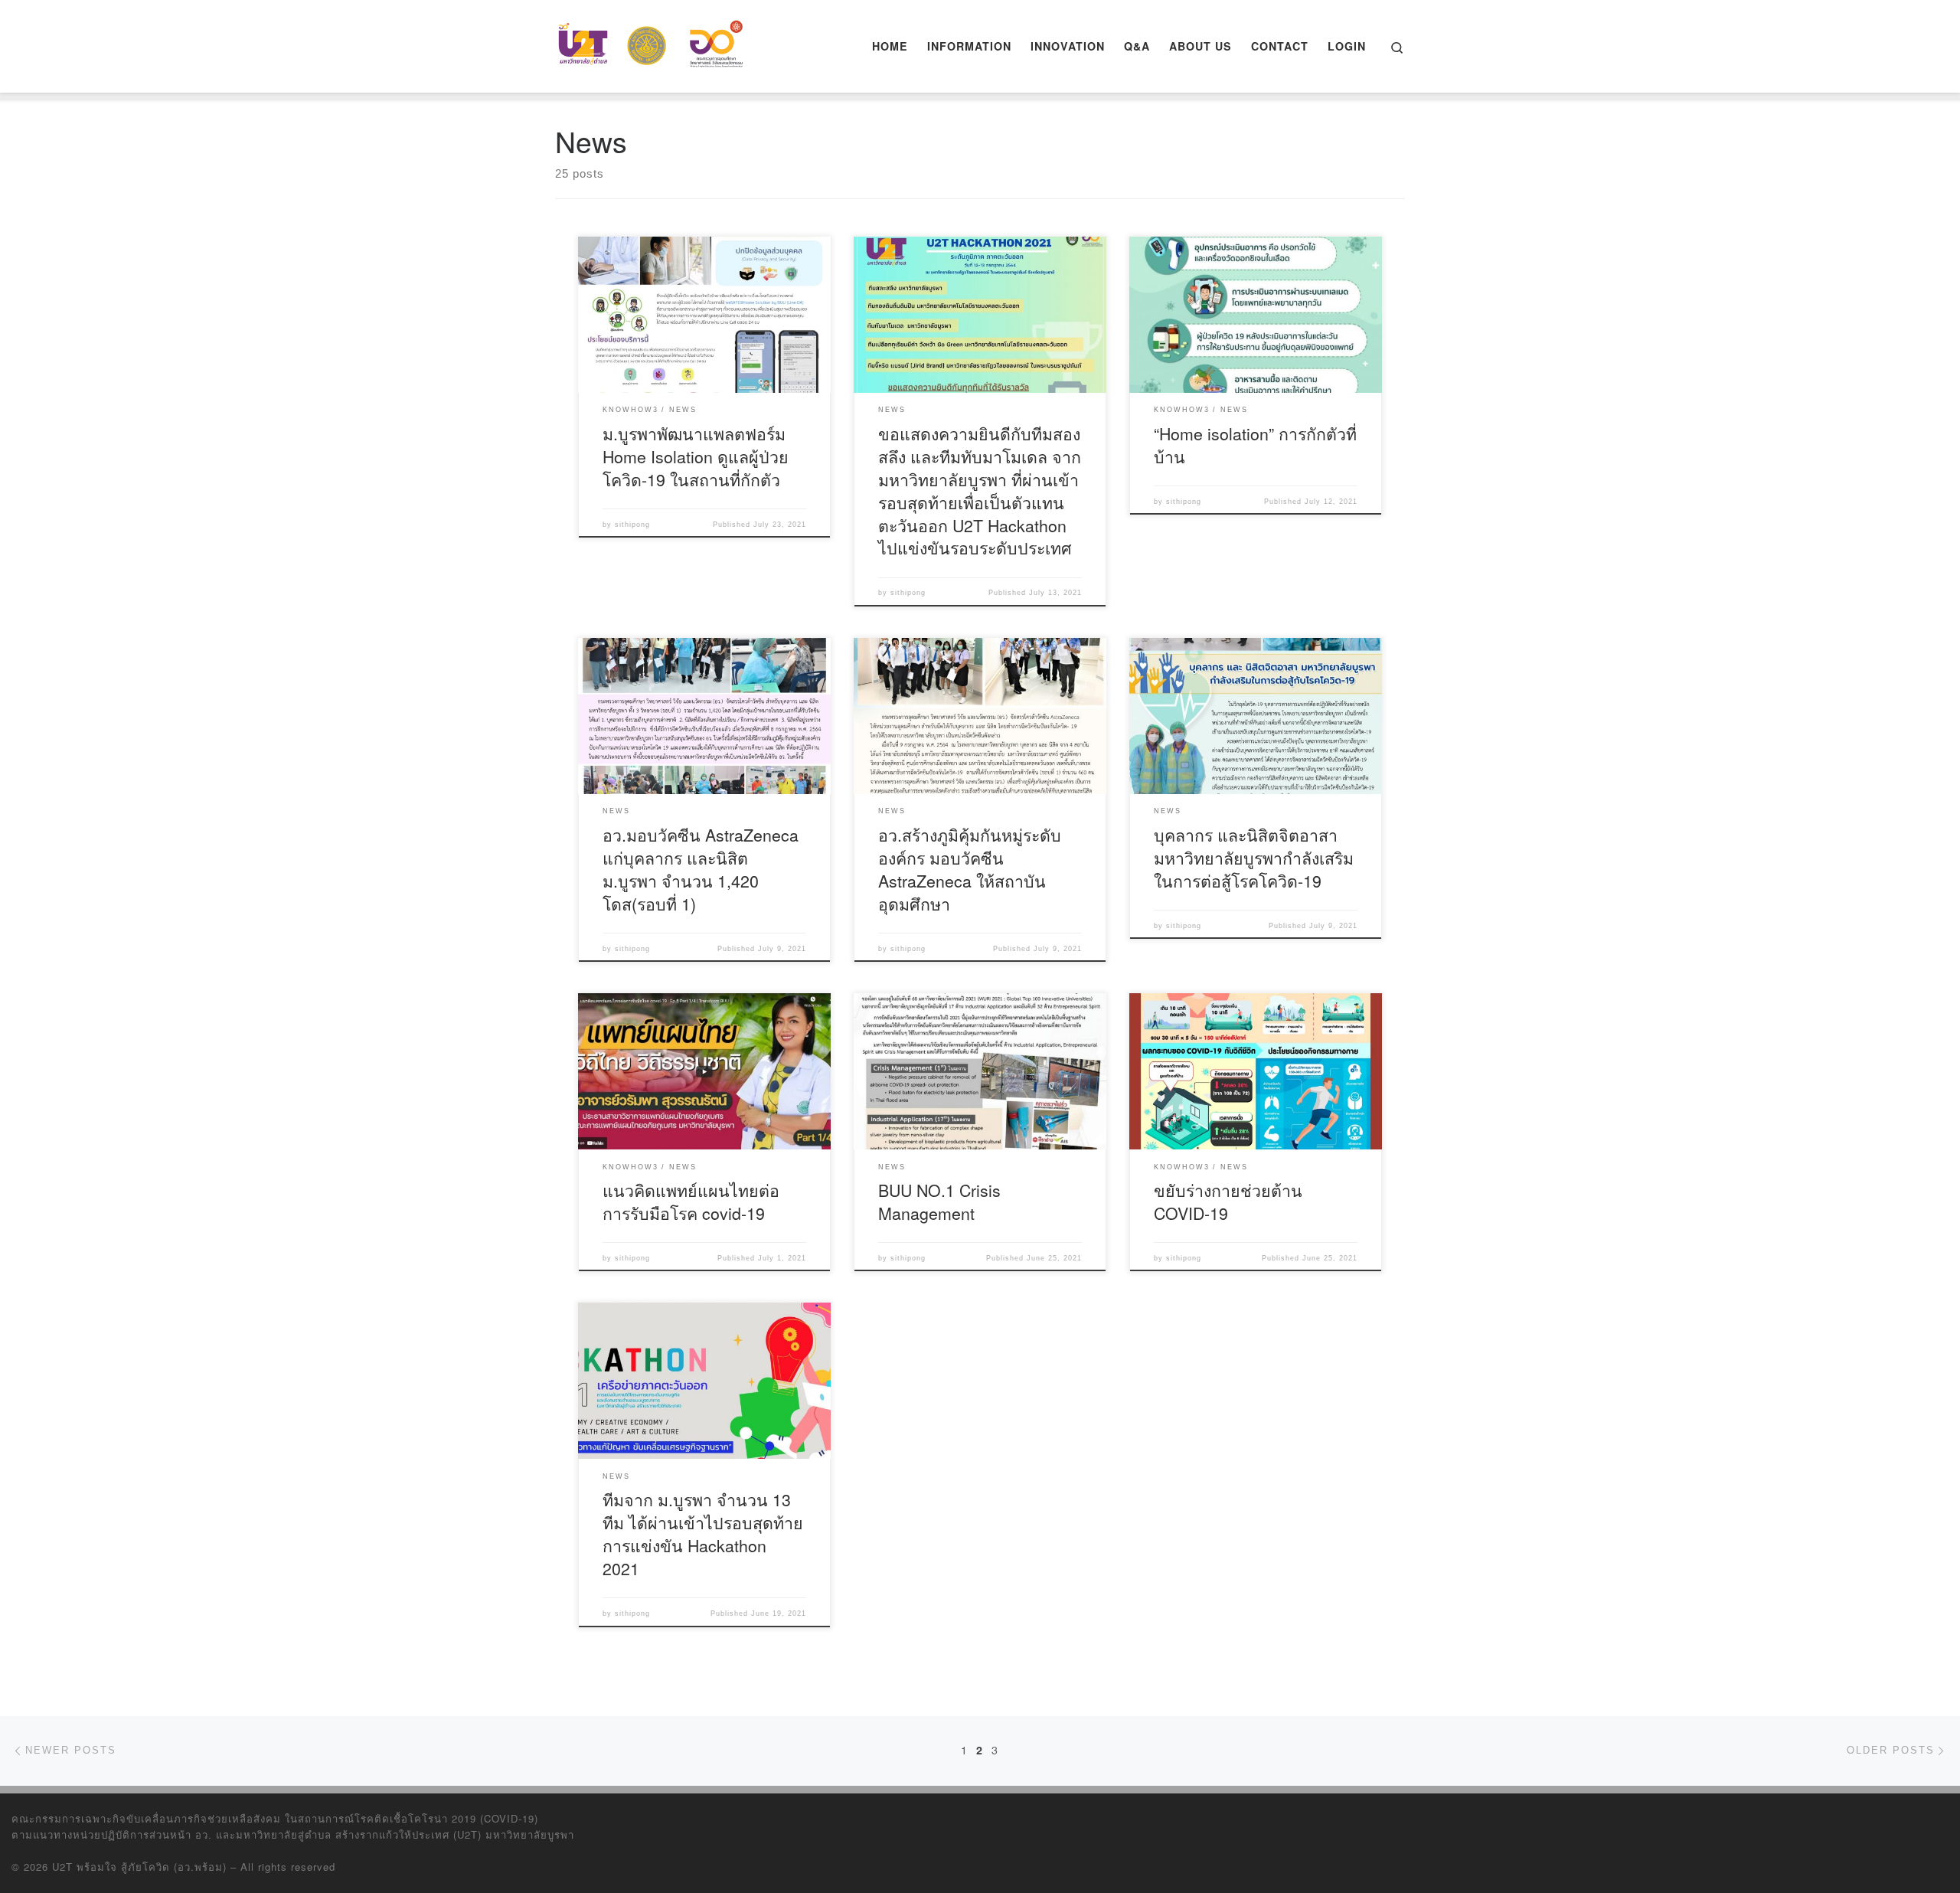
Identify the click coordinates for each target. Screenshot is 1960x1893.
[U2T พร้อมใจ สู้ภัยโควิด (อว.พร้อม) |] (651, 42)
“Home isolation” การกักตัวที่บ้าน (1255, 445)
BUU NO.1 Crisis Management (939, 1201)
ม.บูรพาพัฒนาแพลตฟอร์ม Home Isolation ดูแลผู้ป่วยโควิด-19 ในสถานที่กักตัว (696, 456)
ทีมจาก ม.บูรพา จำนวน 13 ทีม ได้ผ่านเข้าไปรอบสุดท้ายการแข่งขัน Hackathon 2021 (703, 1533)
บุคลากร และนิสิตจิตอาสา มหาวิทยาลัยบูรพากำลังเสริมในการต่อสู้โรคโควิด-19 (1254, 857)
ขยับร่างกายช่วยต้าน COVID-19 (1228, 1201)
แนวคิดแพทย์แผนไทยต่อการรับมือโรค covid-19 (691, 1201)
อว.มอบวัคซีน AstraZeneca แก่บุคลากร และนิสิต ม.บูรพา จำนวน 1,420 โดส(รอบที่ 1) (701, 869)
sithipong (632, 525)
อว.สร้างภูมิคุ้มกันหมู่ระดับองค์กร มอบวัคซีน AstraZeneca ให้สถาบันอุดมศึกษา (970, 869)
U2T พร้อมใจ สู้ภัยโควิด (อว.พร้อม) (139, 1867)
